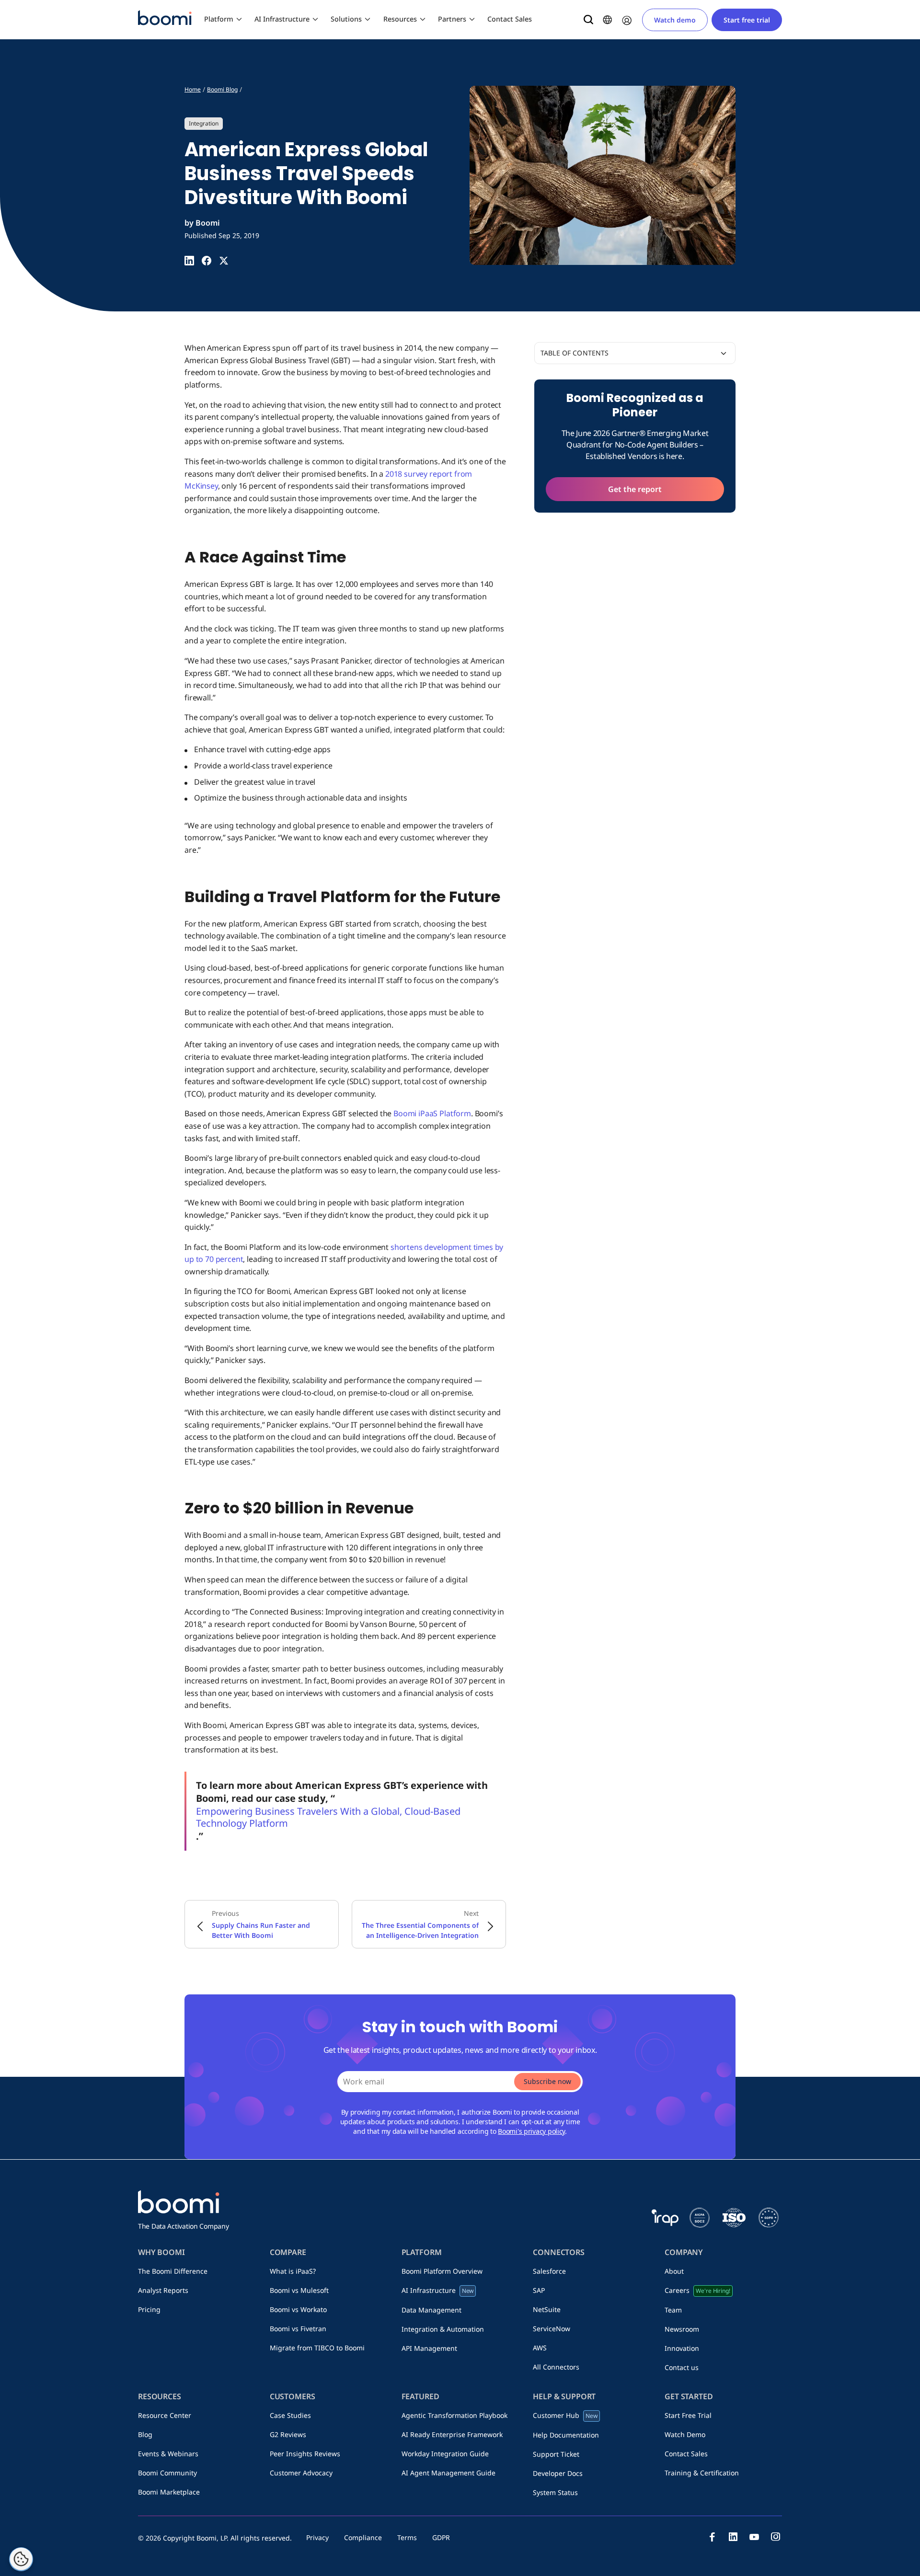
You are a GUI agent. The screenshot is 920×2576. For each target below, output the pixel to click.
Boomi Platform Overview (442, 2271)
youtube (754, 2537)
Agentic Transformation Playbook (454, 2415)
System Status (555, 2492)
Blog (145, 2434)
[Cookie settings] (21, 2559)
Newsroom (682, 2329)
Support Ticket (556, 2454)
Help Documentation (566, 2435)
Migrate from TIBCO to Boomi (317, 2348)
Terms (407, 2537)
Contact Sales (510, 19)
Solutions (346, 19)
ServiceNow (552, 2329)
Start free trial (747, 20)
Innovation (682, 2348)
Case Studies (290, 2415)
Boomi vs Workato (298, 2309)
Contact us (682, 2367)
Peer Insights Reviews (305, 2454)
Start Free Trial (688, 2415)
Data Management (431, 2310)
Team (673, 2310)
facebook (712, 2537)
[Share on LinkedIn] (189, 261)
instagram (775, 2537)
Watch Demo (685, 2434)
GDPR (441, 2537)
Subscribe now (547, 2081)
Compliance (363, 2537)
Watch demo (675, 20)
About (674, 2271)
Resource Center (165, 2415)
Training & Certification (702, 2473)
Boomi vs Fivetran (298, 2329)
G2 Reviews (288, 2434)
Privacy (317, 2537)
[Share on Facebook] (207, 261)
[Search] (588, 20)
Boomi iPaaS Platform (432, 1113)
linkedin (733, 2537)
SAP (539, 2290)
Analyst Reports (163, 2290)
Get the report (635, 489)
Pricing (149, 2309)
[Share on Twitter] (224, 261)
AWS (540, 2348)
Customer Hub (565, 2415)
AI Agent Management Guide (448, 2473)
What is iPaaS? (293, 2271)
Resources (400, 19)
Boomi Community (167, 2473)
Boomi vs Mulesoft (299, 2290)
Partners (452, 19)
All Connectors (556, 2367)
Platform (219, 19)
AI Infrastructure (282, 19)
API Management (429, 2348)
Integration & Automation (443, 2329)
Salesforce (549, 2271)
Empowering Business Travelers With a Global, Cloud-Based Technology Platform (328, 1817)
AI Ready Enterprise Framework (452, 2434)
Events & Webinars (168, 2454)
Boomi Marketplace (169, 2492)
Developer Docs (558, 2473)
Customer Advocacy (301, 2473)
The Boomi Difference (173, 2271)
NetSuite (547, 2309)
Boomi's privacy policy (531, 2131)
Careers (697, 2290)
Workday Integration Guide (445, 2454)
